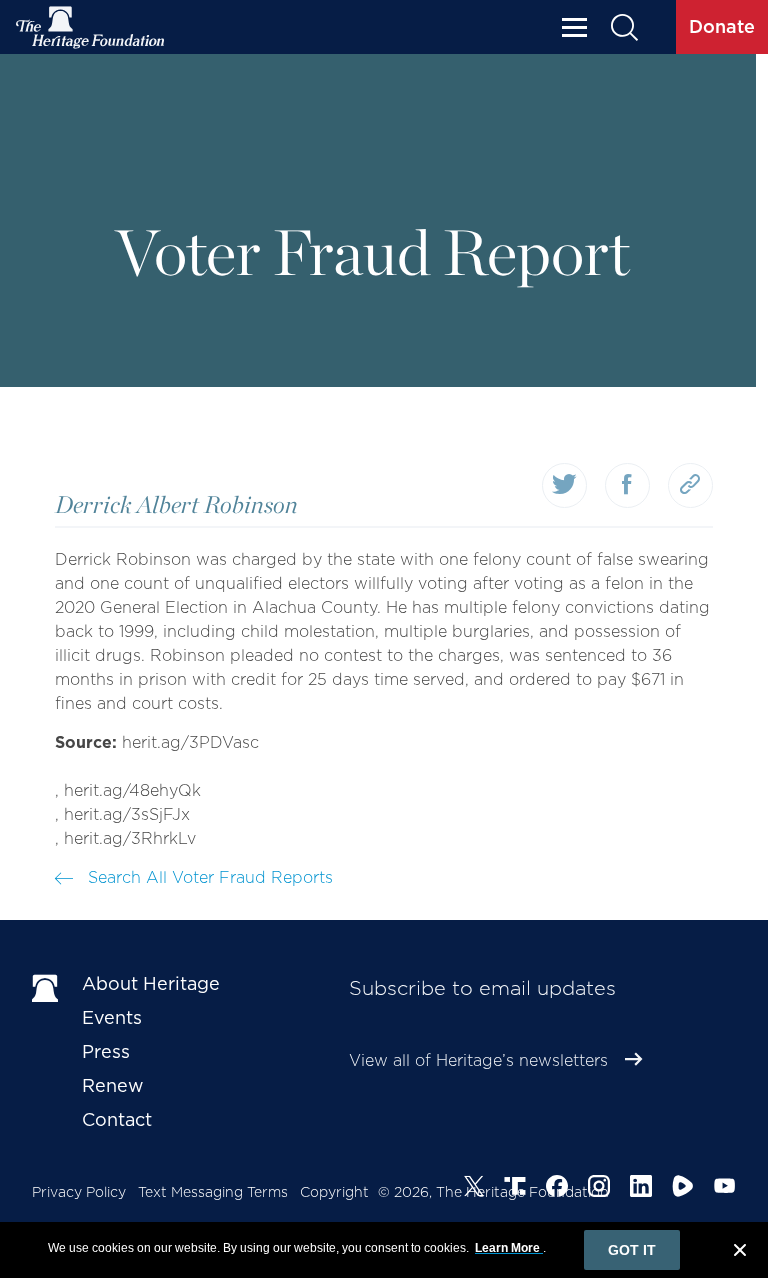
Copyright (334, 1192)
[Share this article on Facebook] (627, 485)
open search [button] (623, 27)
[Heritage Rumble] (683, 1189)
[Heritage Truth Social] (515, 1189)
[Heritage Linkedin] (641, 1189)
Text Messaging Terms (213, 1192)
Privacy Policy (79, 1192)
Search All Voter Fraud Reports (208, 877)
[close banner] (740, 1253)
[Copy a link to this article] (690, 485)
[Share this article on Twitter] (564, 485)
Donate (722, 26)
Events (112, 1017)
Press (106, 1051)
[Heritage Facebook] (557, 1189)
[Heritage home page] (47, 988)
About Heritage (151, 983)
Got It (632, 1250)
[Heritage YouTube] (725, 1189)
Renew (113, 1085)
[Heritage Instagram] (599, 1189)
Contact (117, 1119)
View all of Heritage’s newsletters (478, 1060)
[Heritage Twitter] (474, 1189)
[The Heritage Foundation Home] (91, 27)
